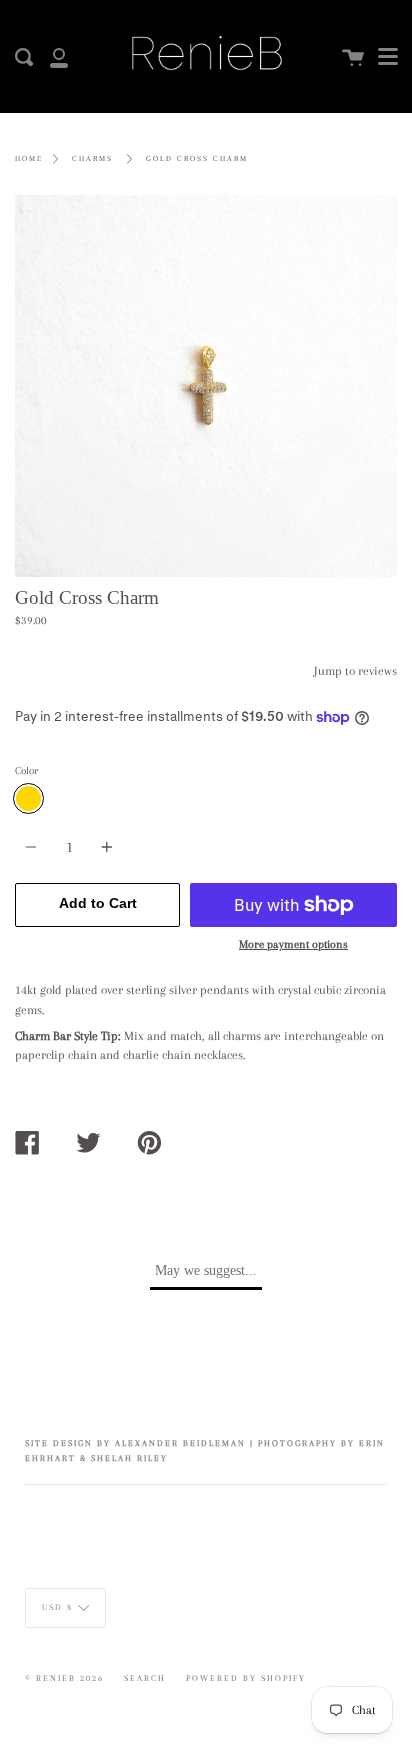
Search (145, 1678)
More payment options (293, 944)
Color (26, 770)
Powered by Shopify (246, 1678)
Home (29, 158)
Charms (92, 158)
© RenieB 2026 (64, 1678)
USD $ (57, 1607)
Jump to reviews (355, 671)
